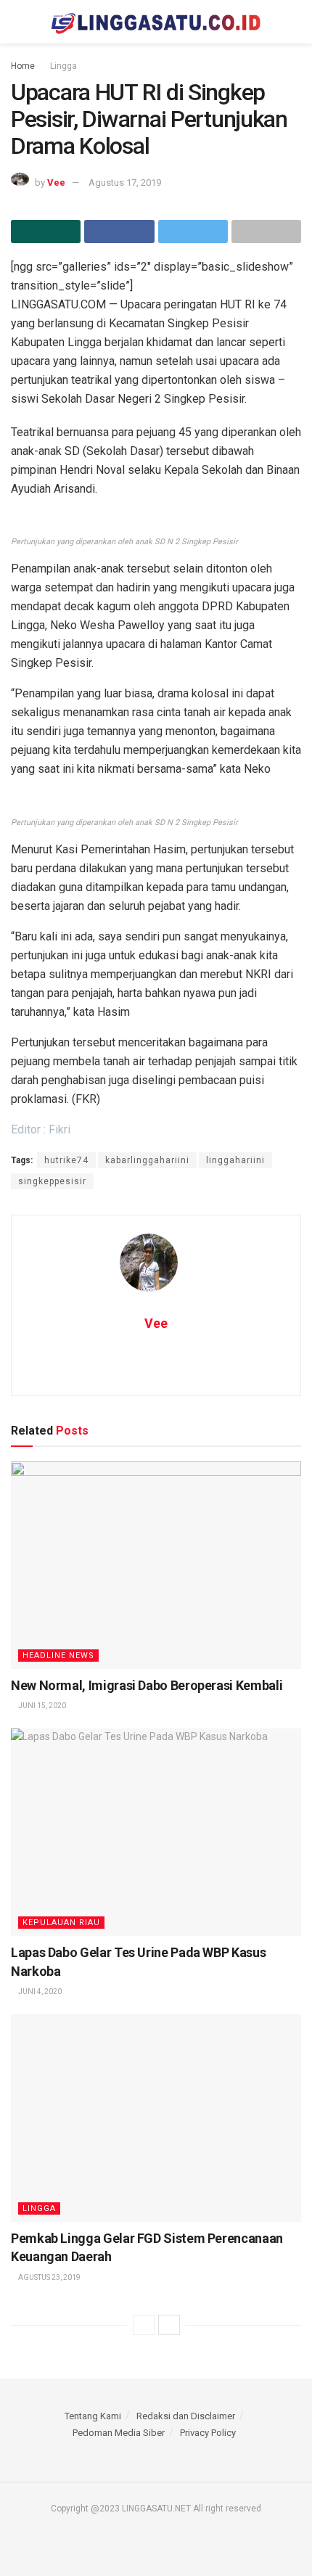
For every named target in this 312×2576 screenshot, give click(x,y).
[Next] (169, 2325)
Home (23, 66)
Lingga (63, 66)
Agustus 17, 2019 (125, 182)
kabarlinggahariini (147, 1160)
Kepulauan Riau (61, 1923)
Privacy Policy (208, 2433)
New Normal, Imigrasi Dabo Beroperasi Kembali (147, 1685)
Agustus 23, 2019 (49, 2277)
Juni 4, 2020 (39, 1992)
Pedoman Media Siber (119, 2433)
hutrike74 (66, 1160)
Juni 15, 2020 (41, 1706)
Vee (56, 182)
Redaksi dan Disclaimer (186, 2416)
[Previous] (144, 2325)
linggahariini (235, 1160)
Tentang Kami (93, 2416)
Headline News (58, 1656)
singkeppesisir (52, 1181)
